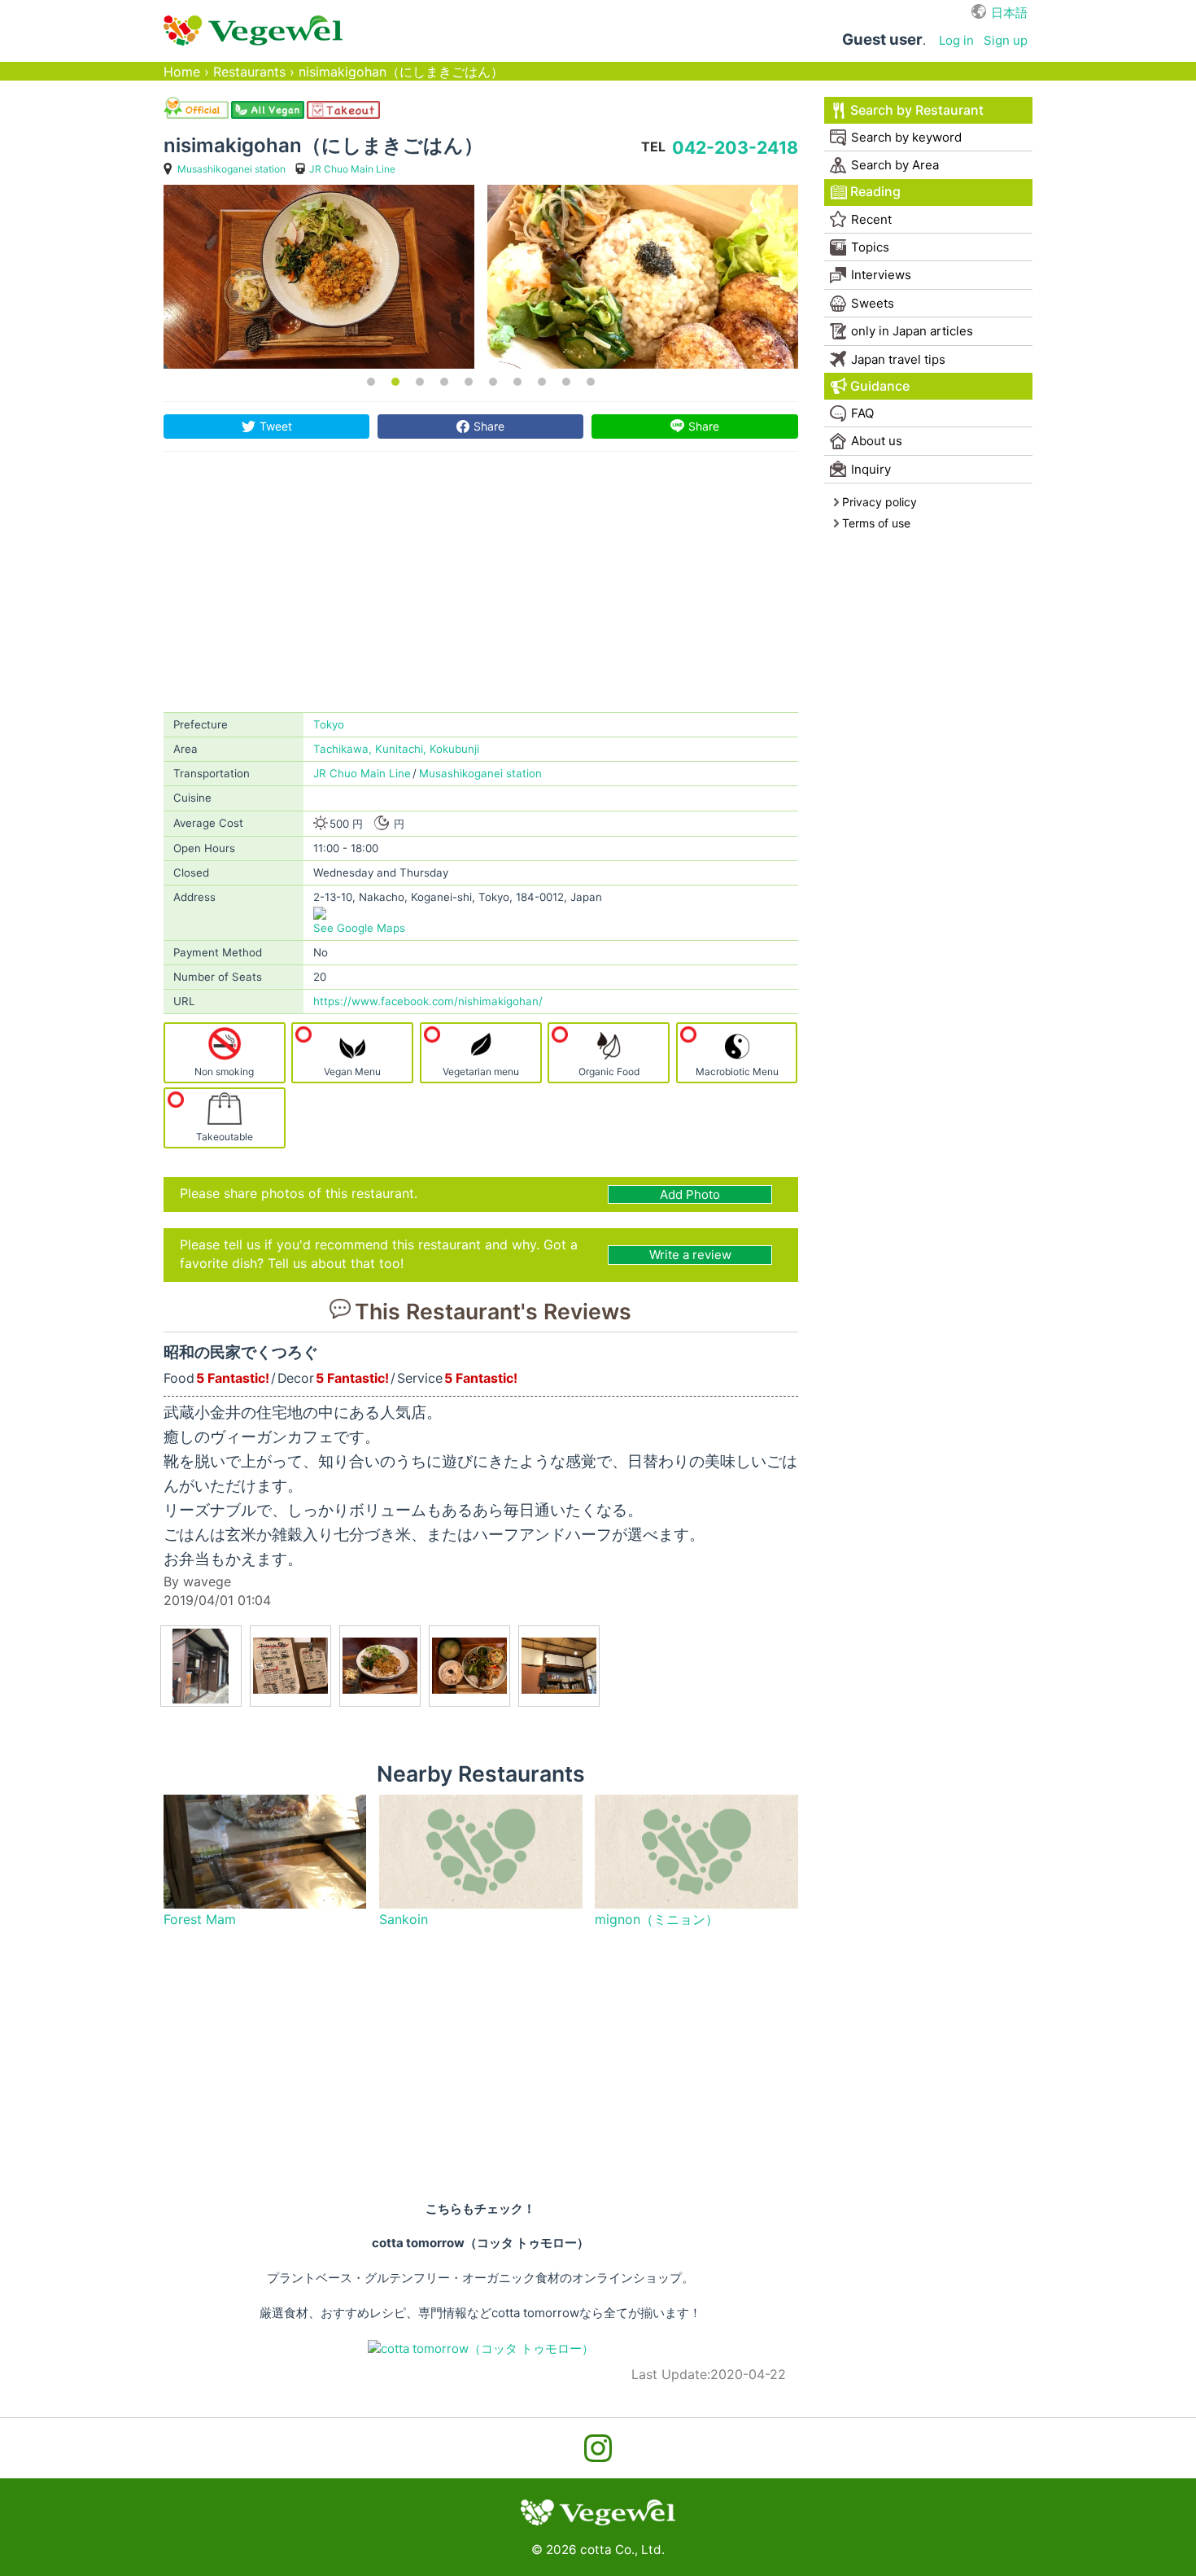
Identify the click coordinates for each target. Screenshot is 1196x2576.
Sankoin (404, 1920)
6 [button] (493, 382)
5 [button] (469, 382)
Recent (871, 219)
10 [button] (591, 382)
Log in (956, 40)
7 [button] (517, 382)
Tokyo (329, 724)
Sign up (1006, 40)
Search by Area (895, 165)
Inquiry (871, 469)
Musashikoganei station (231, 169)
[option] (319, 277)
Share (489, 426)
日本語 (1009, 13)
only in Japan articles (912, 331)
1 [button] (371, 382)
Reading (875, 192)
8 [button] (542, 382)
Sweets (873, 303)
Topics (870, 247)
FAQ (862, 413)
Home (182, 72)
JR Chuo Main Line (352, 169)
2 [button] (395, 382)
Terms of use (876, 523)
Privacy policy (880, 502)
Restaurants (249, 72)
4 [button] (444, 382)
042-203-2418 (735, 147)
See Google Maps (359, 928)
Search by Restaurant (917, 110)
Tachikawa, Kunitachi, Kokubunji (396, 749)
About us (877, 441)
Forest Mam (200, 1920)
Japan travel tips (898, 359)
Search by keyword (906, 137)
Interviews (881, 275)
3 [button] (420, 382)
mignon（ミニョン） (657, 1920)
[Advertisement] (481, 590)
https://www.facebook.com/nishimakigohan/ (428, 1001)
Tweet (276, 426)
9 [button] (566, 382)
